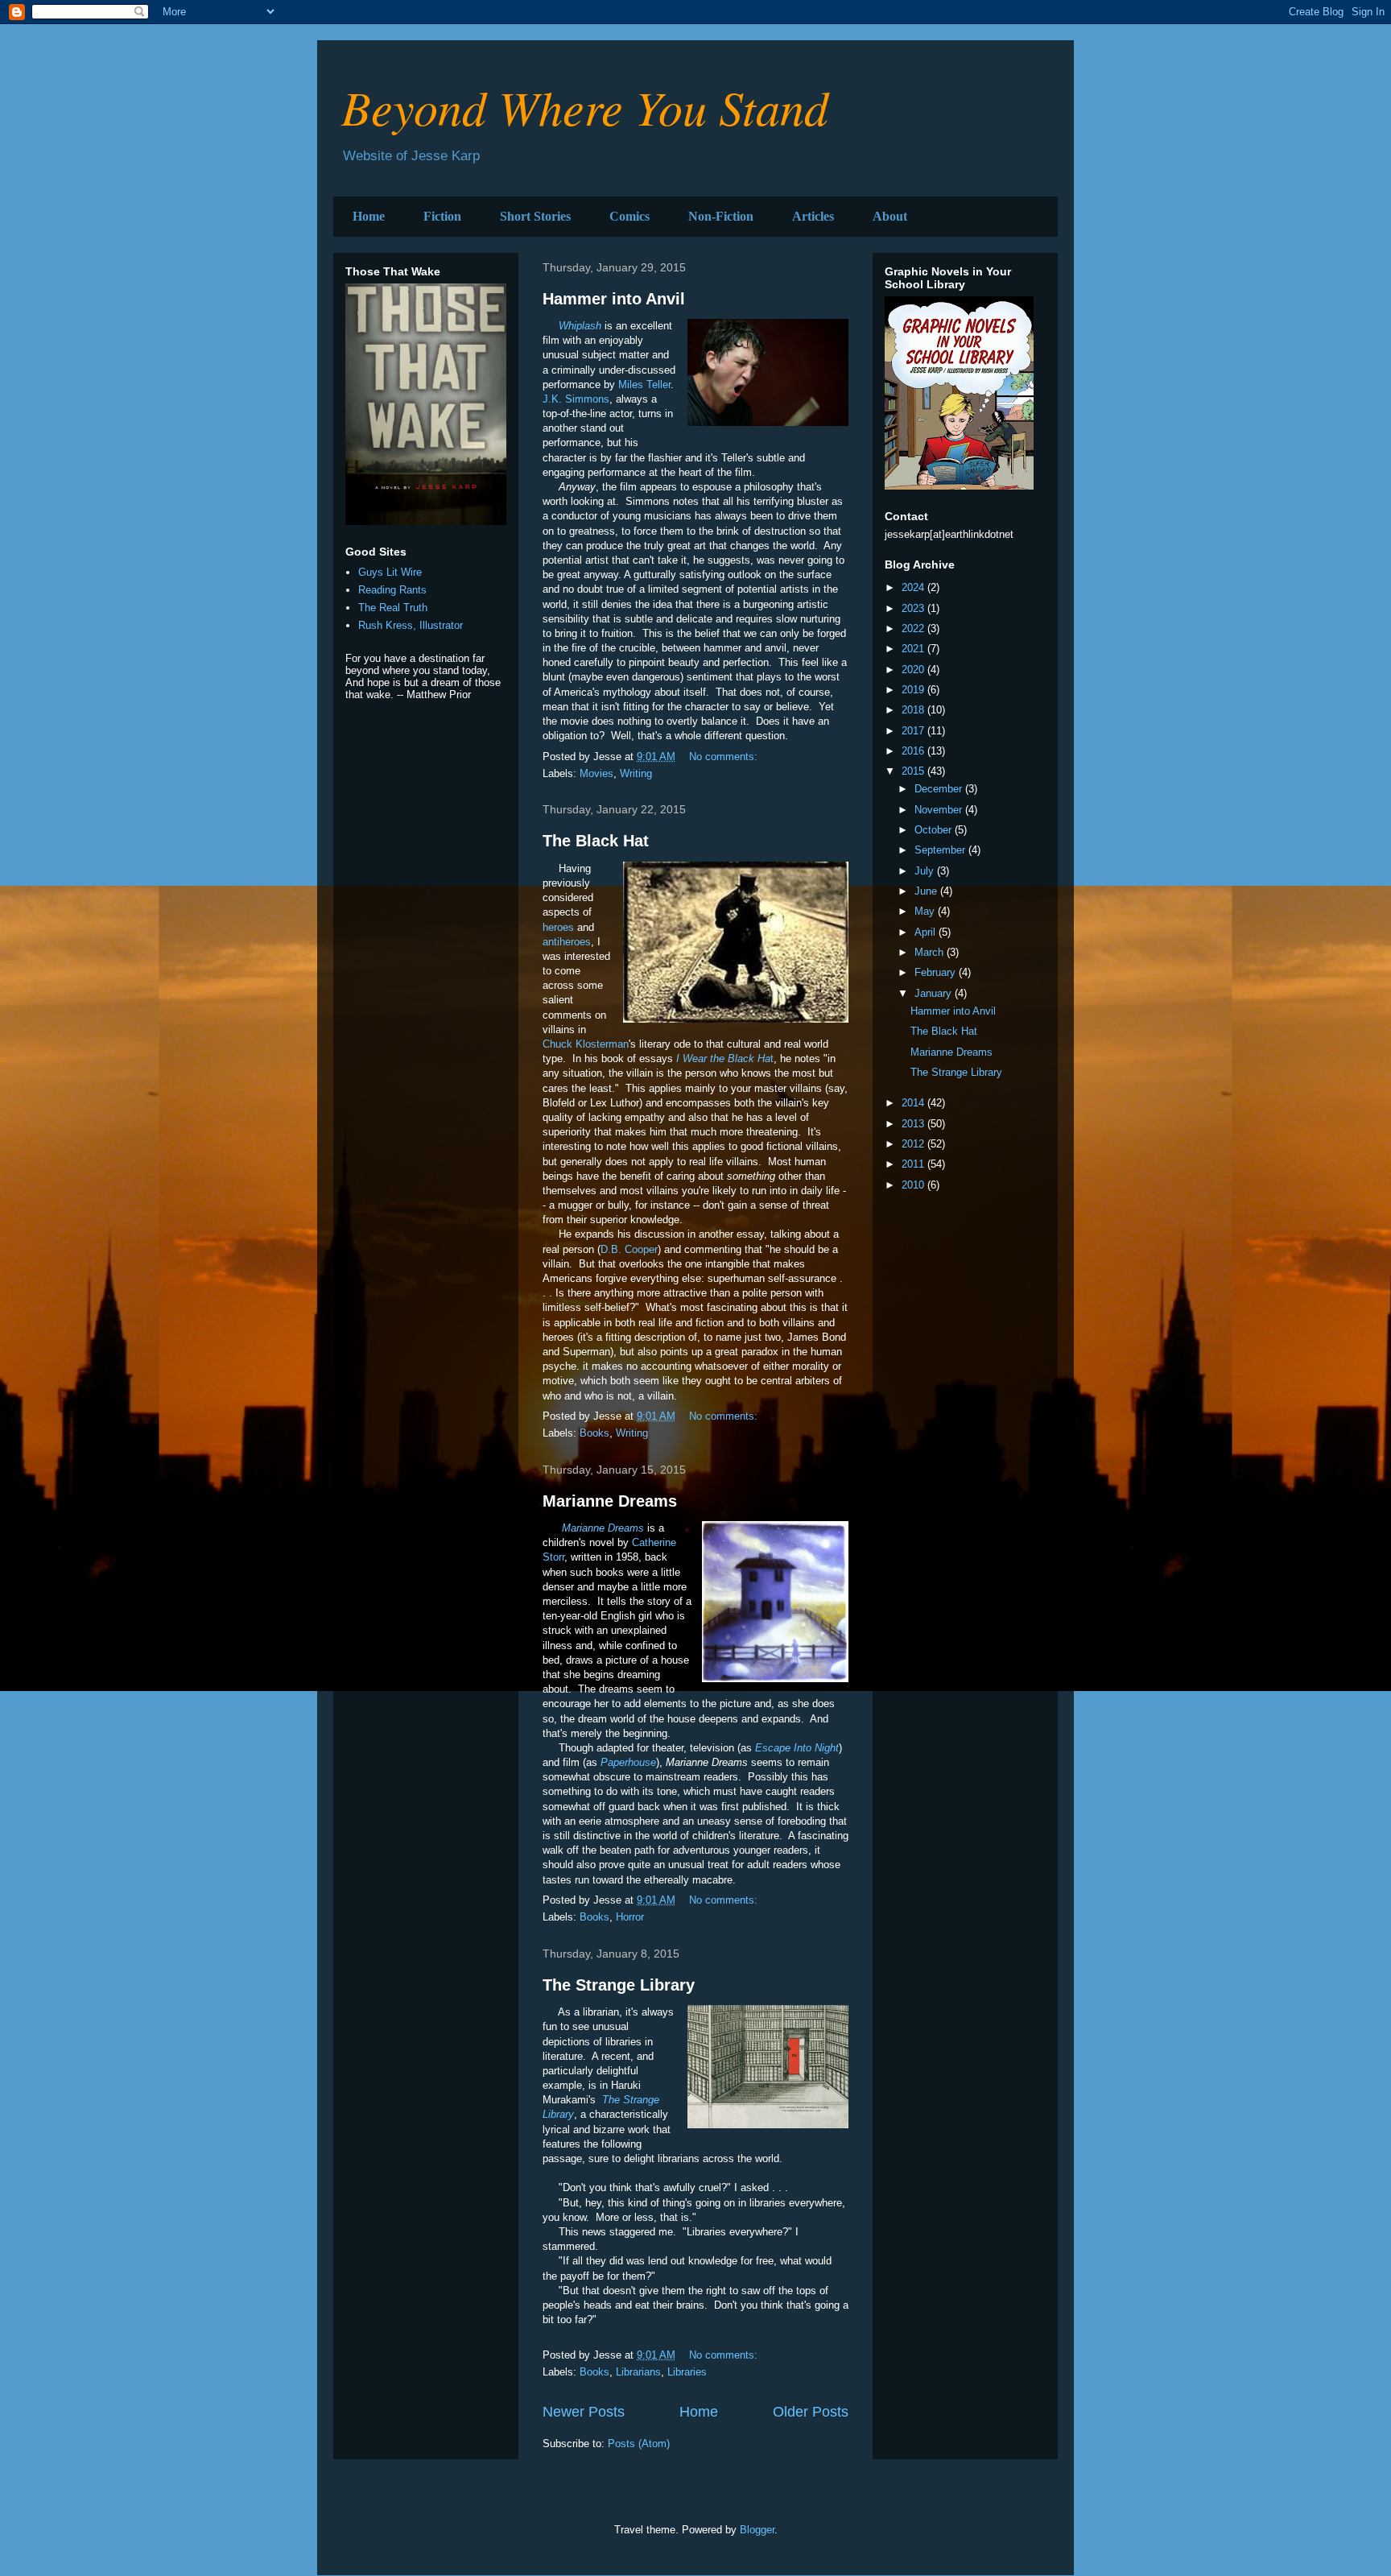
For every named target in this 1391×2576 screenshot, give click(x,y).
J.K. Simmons (576, 399)
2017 (914, 731)
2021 (914, 649)
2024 (914, 587)
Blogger (757, 2530)
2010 (914, 1185)
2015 (914, 771)
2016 (914, 751)
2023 (914, 608)
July (926, 871)
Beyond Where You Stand (585, 106)
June (927, 891)
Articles (813, 216)
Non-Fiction (721, 216)
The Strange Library (619, 1985)
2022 (914, 628)
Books (594, 1433)
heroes (558, 927)
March (931, 952)
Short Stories (535, 216)
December (940, 789)
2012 (914, 1144)
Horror (630, 1917)
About (890, 216)
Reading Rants (392, 590)
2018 (914, 710)
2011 (914, 1164)
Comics (629, 216)
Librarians (638, 2372)
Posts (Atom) (639, 2444)
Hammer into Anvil (614, 299)
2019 (914, 690)
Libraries (687, 2372)
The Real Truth (393, 608)
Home (369, 216)
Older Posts (811, 2412)
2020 (914, 670)
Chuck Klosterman (586, 1044)
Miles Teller (644, 385)
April (927, 932)
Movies (596, 773)
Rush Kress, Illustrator (411, 625)
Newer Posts (584, 2412)
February (937, 972)
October (935, 830)
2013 (914, 1124)
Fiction (442, 216)
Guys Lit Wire (390, 572)
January (935, 993)
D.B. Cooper (629, 1249)
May (926, 911)
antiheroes (567, 942)
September (941, 850)
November (940, 810)
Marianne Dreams (610, 1501)
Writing (636, 773)
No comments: (725, 757)
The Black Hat (596, 841)
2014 (914, 1103)
